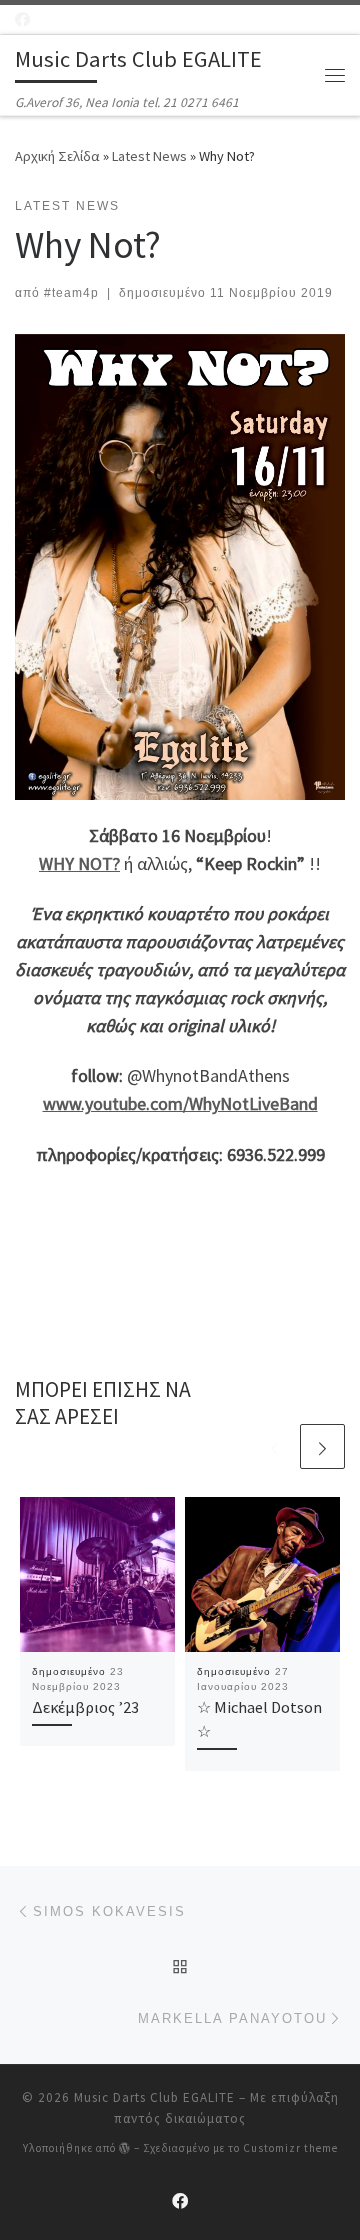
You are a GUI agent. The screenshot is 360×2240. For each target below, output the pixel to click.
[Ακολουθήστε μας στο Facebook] (22, 19)
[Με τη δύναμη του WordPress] (125, 2147)
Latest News (149, 156)
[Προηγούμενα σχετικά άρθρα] (274, 1446)
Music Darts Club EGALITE (154, 2097)
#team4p (71, 293)
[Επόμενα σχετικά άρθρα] (322, 1446)
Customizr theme (290, 2148)
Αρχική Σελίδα (59, 156)
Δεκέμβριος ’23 (85, 1707)
